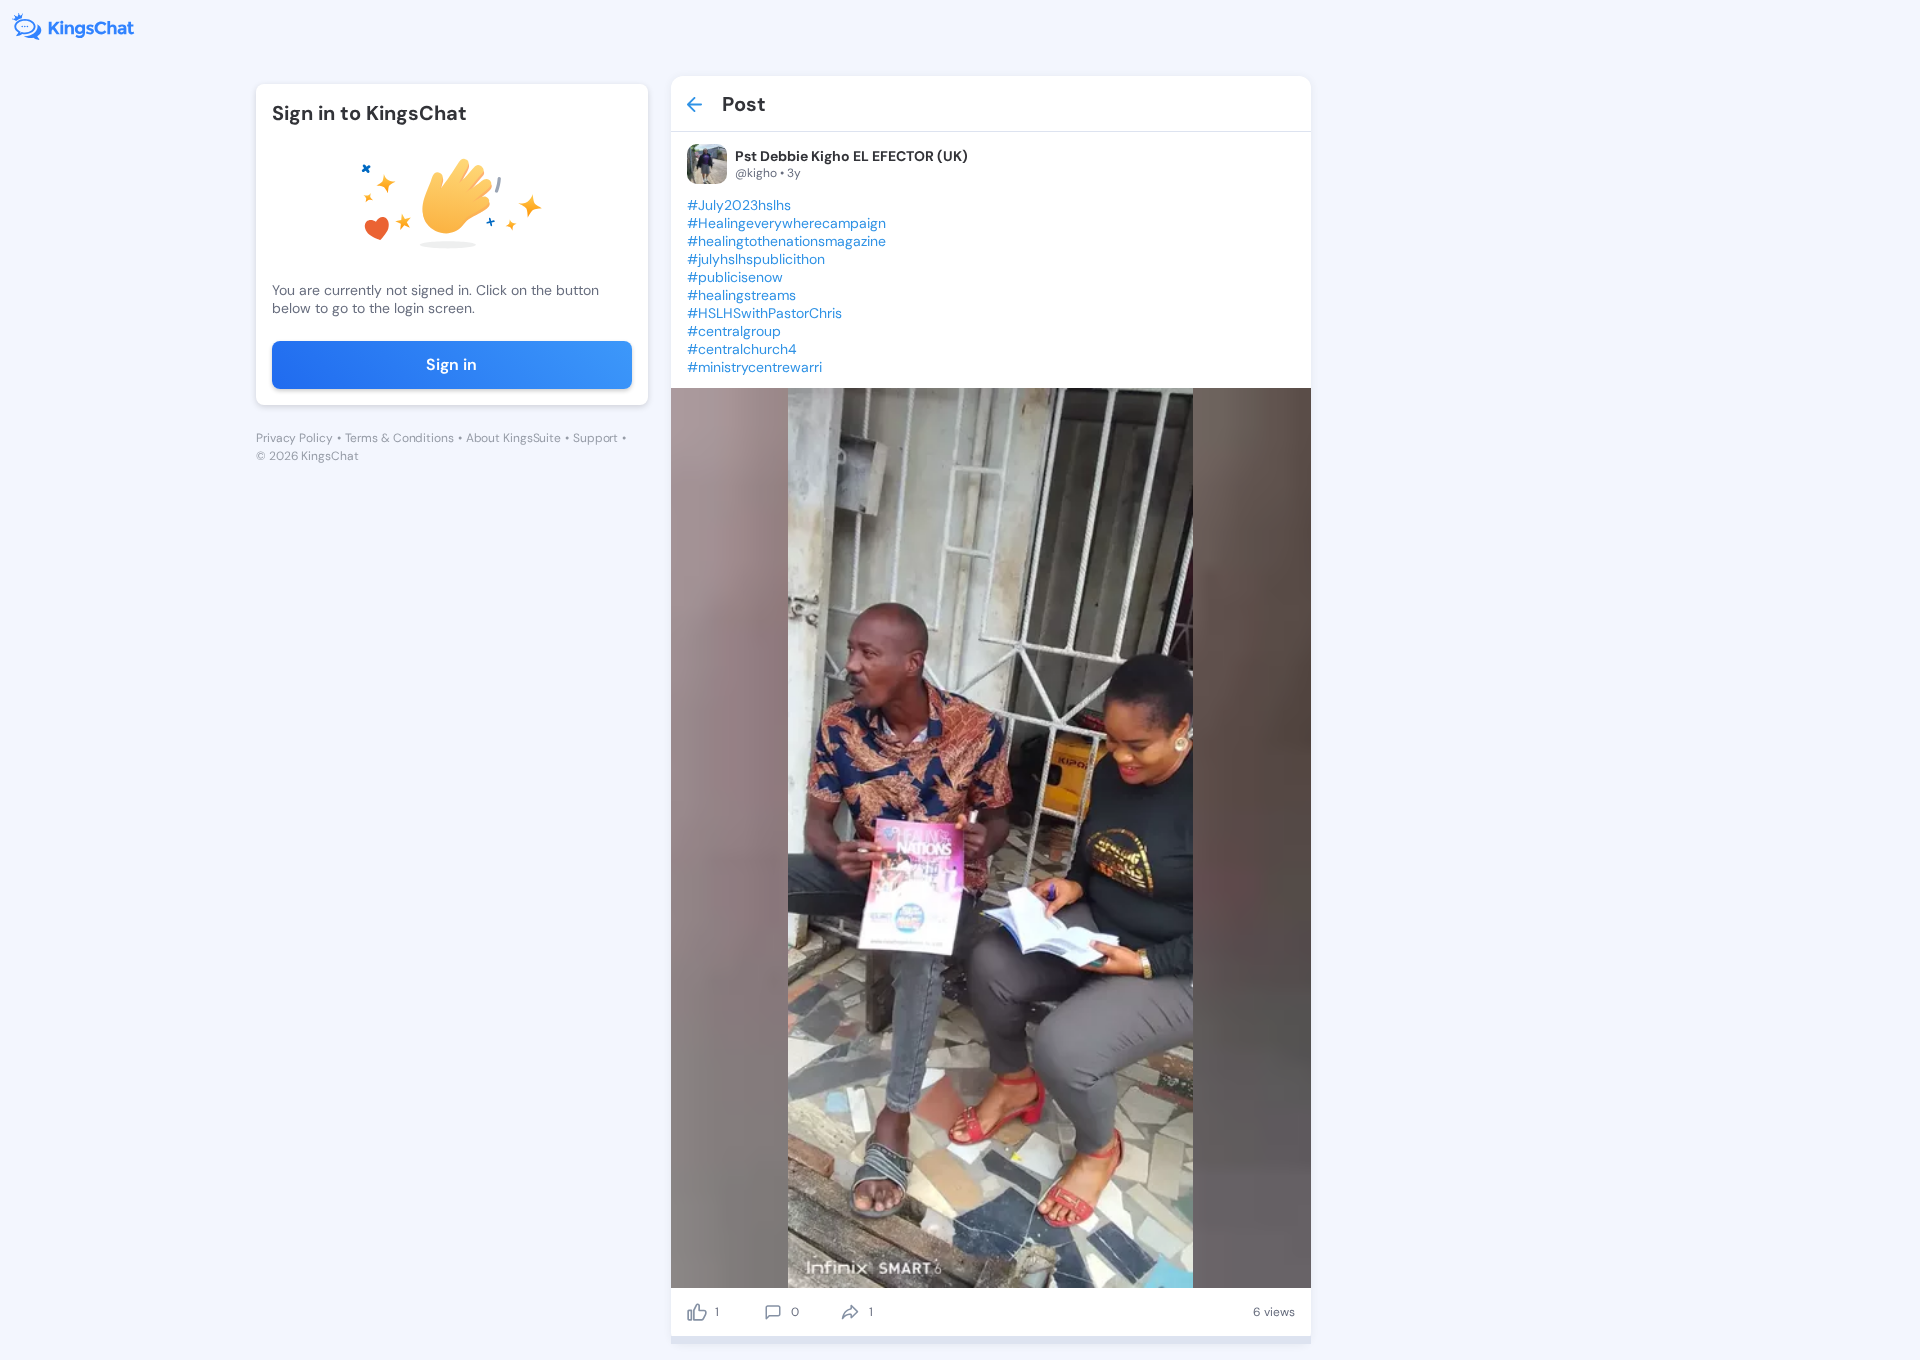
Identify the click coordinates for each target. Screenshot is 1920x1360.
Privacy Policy (294, 438)
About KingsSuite (513, 438)
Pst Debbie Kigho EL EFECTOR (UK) (851, 156)
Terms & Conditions (399, 438)
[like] (697, 1312)
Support (595, 438)
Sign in (451, 364)
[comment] (773, 1312)
